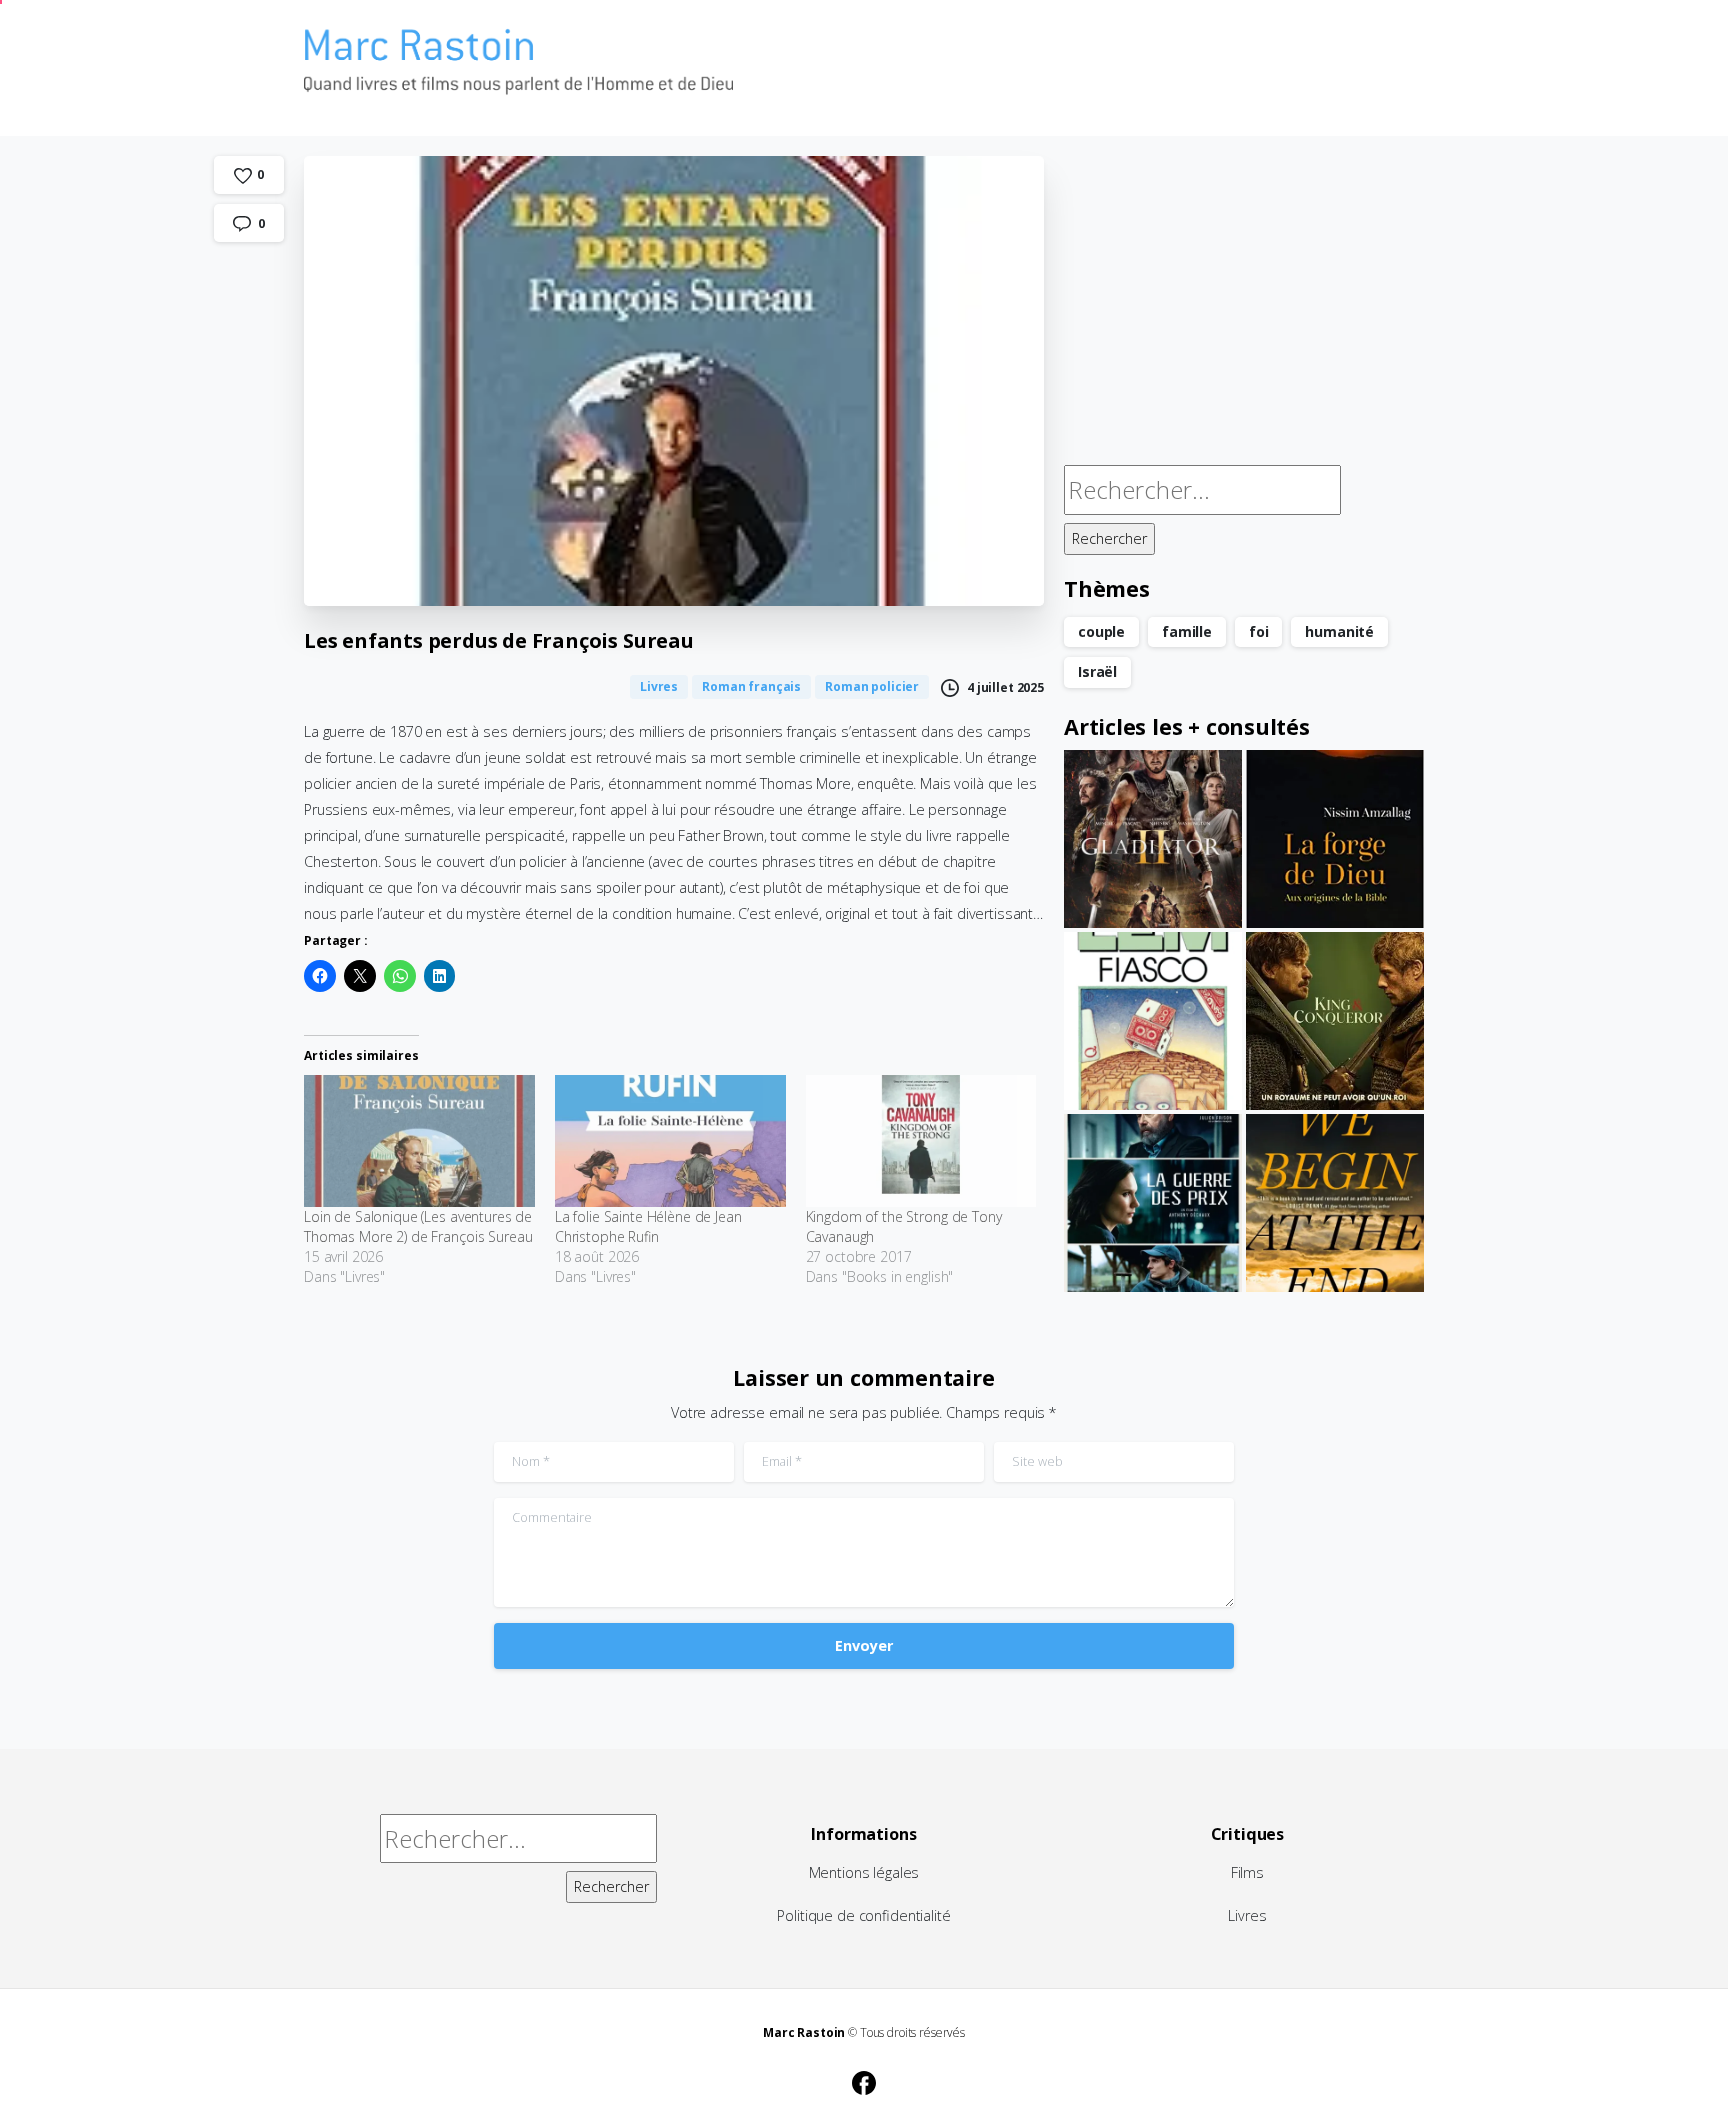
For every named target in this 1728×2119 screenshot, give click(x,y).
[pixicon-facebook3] (864, 2080)
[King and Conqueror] (1335, 1021)
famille (1187, 631)
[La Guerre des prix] (1153, 1203)
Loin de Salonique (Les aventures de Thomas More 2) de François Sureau (418, 1226)
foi (1259, 631)
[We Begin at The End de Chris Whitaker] (1335, 1203)
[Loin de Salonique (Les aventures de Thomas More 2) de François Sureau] (419, 1141)
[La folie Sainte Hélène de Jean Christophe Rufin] (670, 1141)
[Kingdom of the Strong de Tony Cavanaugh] (921, 1141)
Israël (1097, 671)
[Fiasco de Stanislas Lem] (1153, 1021)
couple (1101, 631)
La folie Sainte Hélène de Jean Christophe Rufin (648, 1226)
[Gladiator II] (1153, 839)
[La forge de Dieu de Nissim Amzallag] (1335, 839)
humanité (1339, 631)
